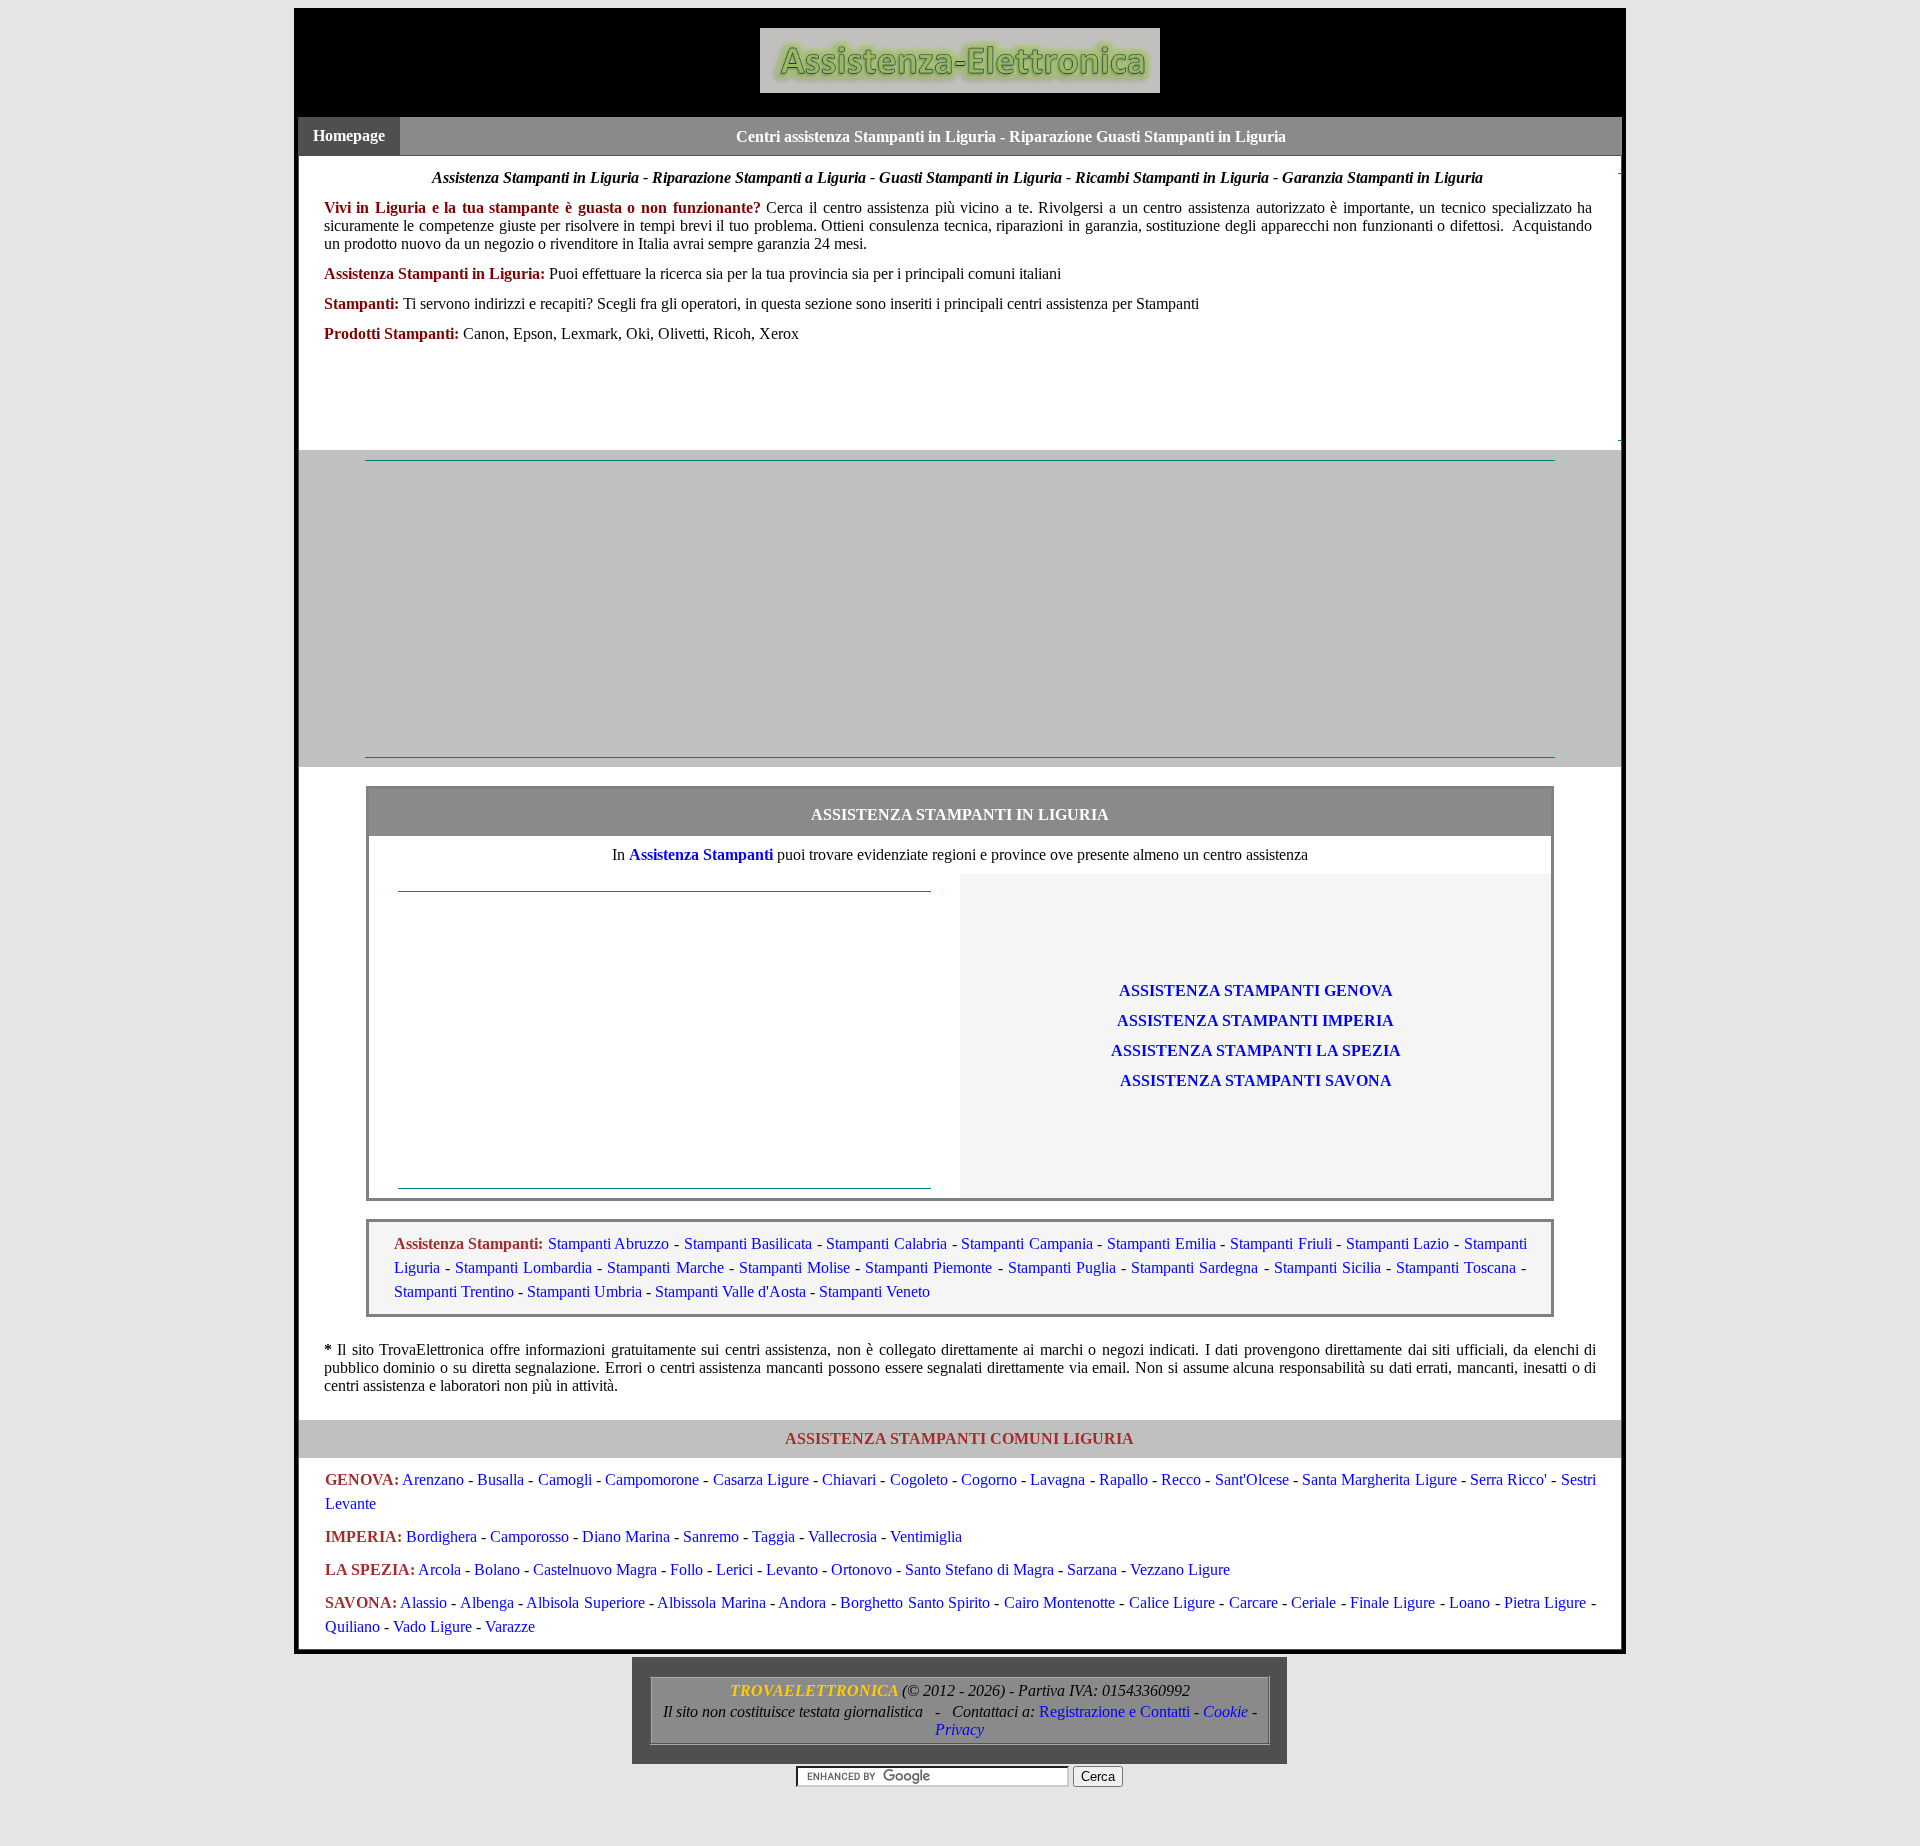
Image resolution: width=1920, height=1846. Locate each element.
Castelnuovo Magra (595, 1569)
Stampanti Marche (665, 1267)
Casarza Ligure (761, 1479)
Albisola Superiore (585, 1602)
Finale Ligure (1392, 1602)
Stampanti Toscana (1456, 1267)
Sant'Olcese (1252, 1479)
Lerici (734, 1569)
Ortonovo (861, 1569)
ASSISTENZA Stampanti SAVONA (1256, 1080)
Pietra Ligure (1545, 1602)
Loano (1469, 1602)
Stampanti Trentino (454, 1291)
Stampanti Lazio (1398, 1243)
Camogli (565, 1479)
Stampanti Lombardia (523, 1267)
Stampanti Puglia (1062, 1267)
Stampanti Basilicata (748, 1243)
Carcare (1253, 1602)
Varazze (510, 1626)
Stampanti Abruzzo (609, 1243)
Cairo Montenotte (1059, 1602)
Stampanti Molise (794, 1267)
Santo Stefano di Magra (979, 1569)
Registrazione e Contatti (1114, 1711)
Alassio (423, 1602)
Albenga (487, 1602)
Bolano (497, 1569)
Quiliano (352, 1626)
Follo (686, 1569)
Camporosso (529, 1536)
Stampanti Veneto (874, 1291)
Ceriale (1313, 1602)
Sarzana (1092, 1569)
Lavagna (1057, 1479)
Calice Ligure (1172, 1602)
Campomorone (652, 1479)
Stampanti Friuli (1281, 1243)
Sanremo (711, 1536)
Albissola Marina (711, 1602)
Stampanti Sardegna (1194, 1267)
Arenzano (433, 1479)
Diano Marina (626, 1536)
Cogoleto (919, 1479)
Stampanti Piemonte (928, 1267)
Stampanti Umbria (584, 1291)
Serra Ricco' (1508, 1479)
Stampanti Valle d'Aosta (730, 1291)
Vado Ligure (432, 1626)
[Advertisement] (900, 609)
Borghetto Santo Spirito (915, 1602)
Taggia (773, 1536)
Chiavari (849, 1479)
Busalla (500, 1479)
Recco (1181, 1479)
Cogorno (989, 1479)
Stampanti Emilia (1161, 1243)
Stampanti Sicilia (1327, 1267)
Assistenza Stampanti (701, 854)
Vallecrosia (842, 1536)
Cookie (1225, 1711)
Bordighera (441, 1536)
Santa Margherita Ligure (1379, 1479)
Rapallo (1123, 1479)
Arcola (439, 1569)
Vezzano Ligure (1180, 1569)
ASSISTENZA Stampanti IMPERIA (1255, 1020)
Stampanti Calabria (886, 1243)
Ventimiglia (926, 1536)
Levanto (792, 1569)
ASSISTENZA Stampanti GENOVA (1256, 990)
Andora (802, 1602)
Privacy (959, 1729)
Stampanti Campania (1027, 1243)
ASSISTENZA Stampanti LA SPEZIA (1256, 1050)
